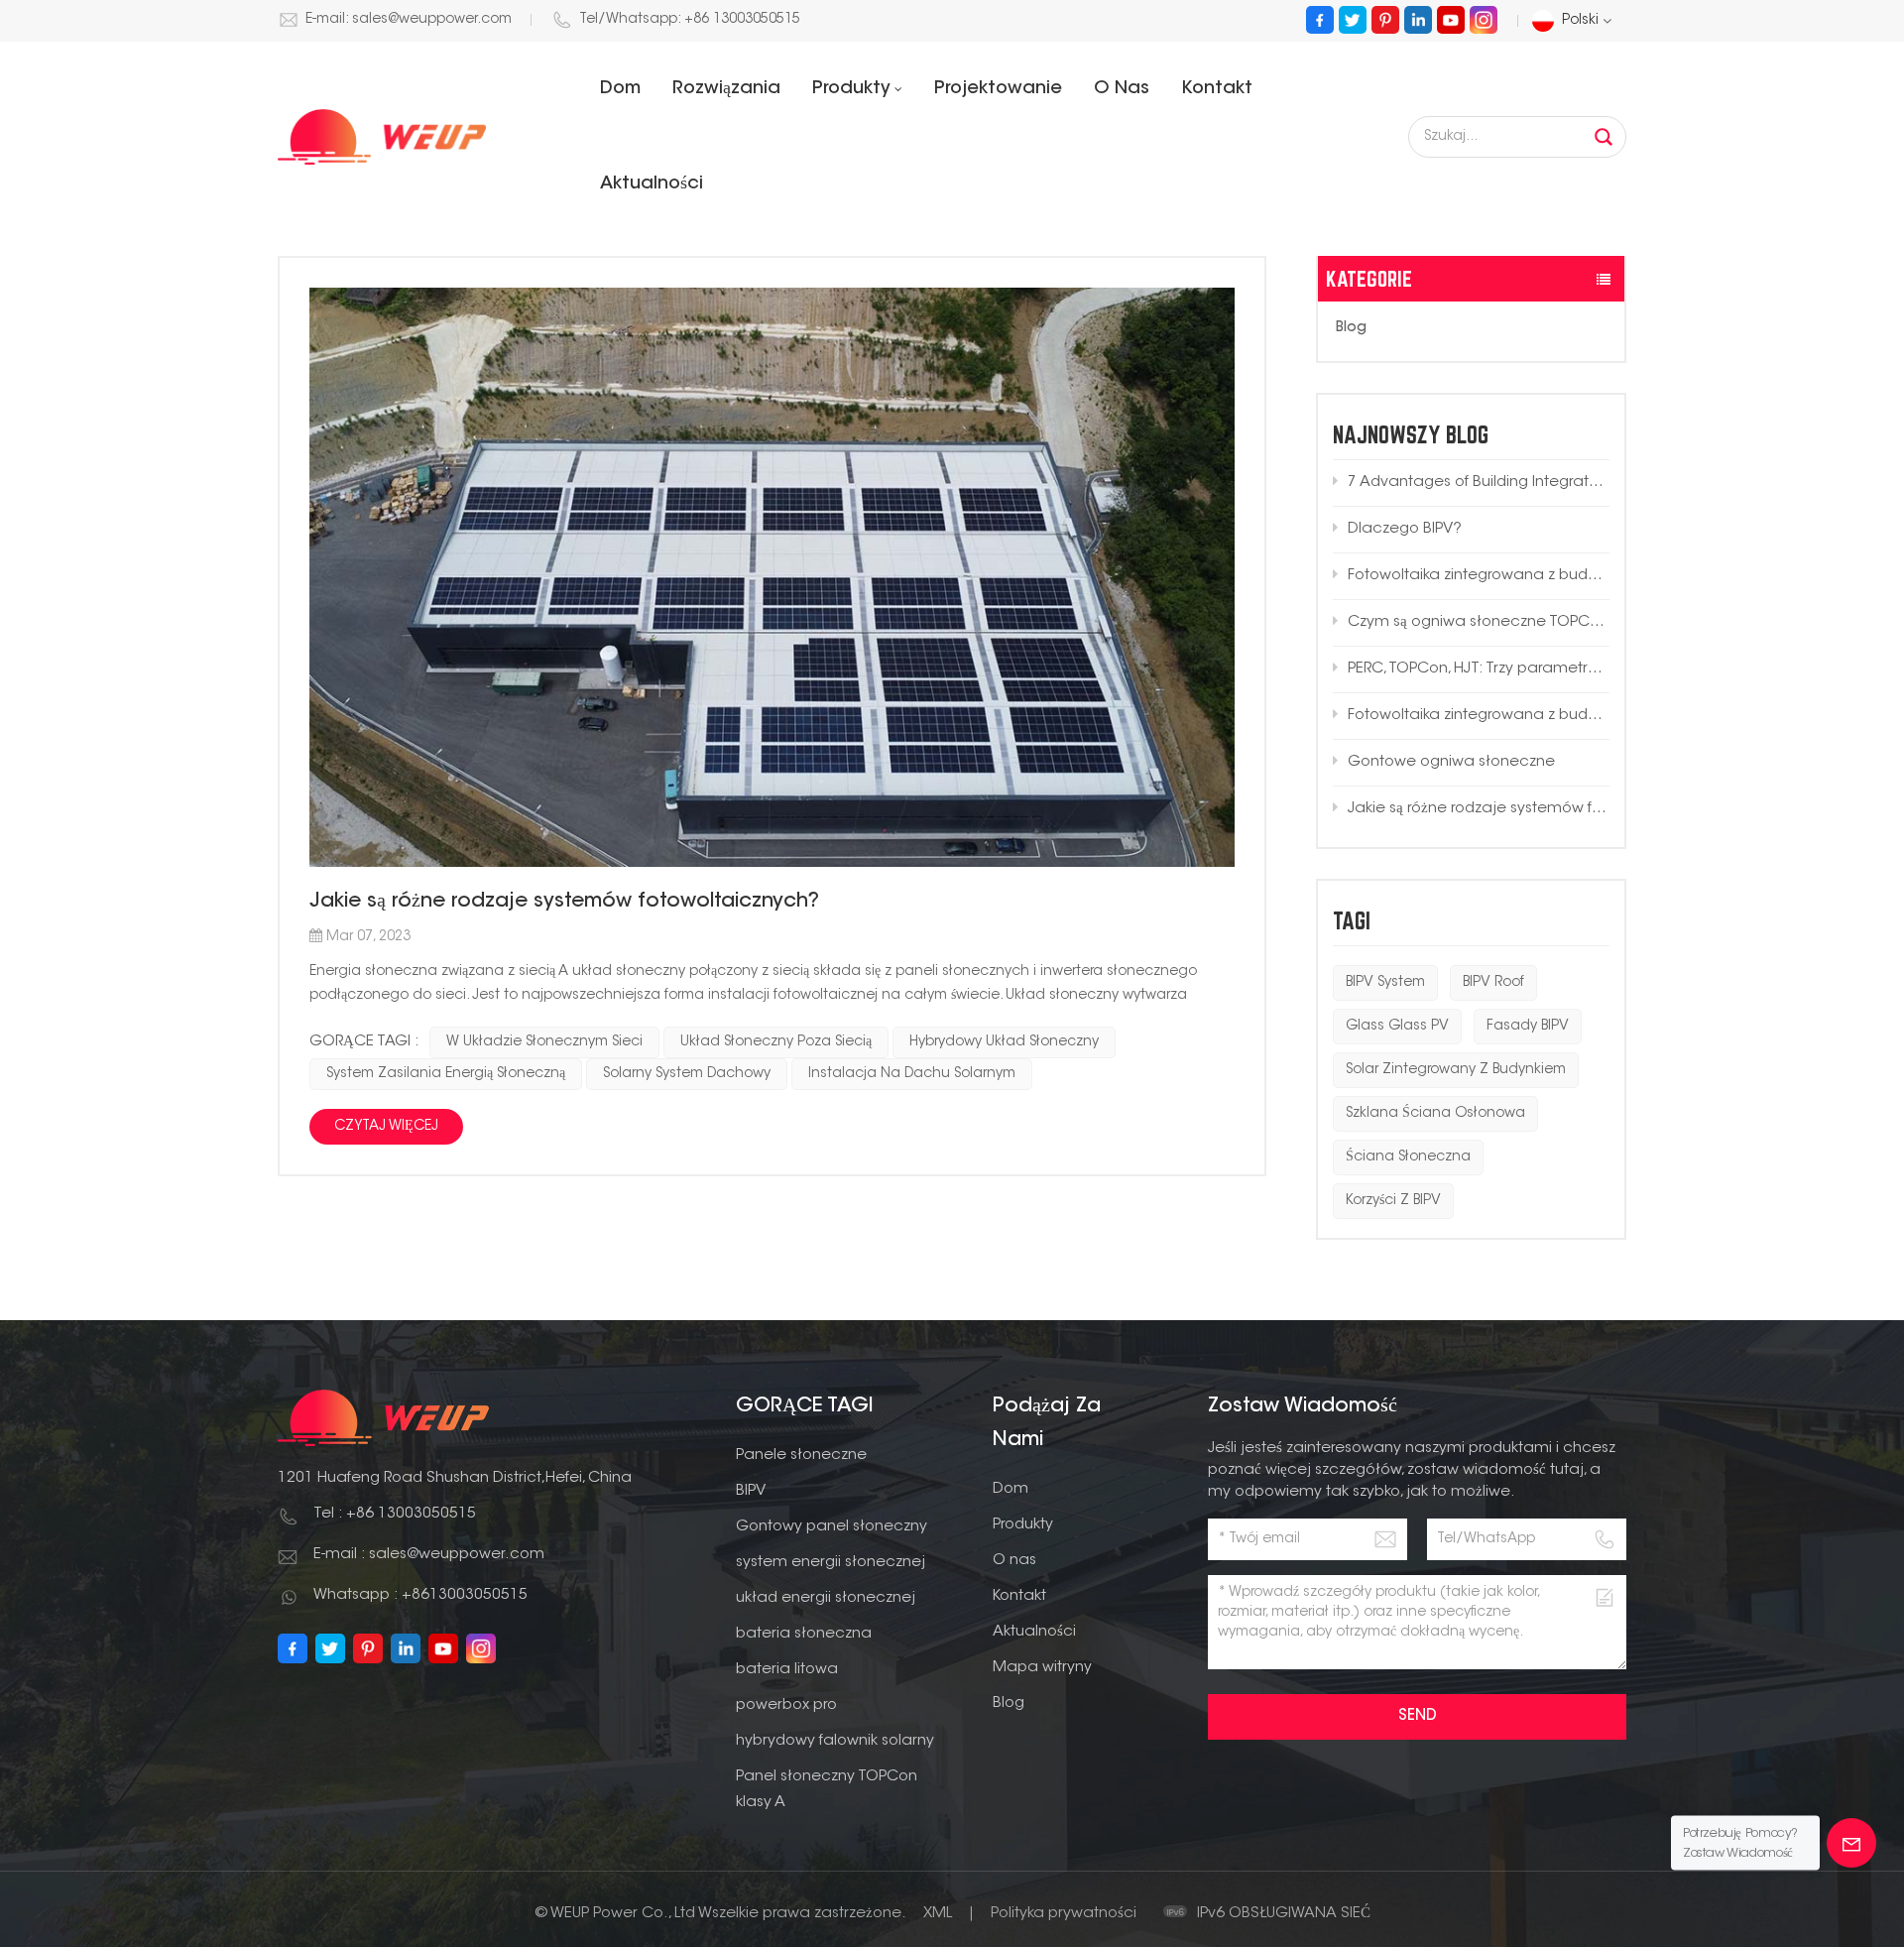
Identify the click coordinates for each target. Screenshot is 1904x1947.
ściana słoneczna (1408, 1157)
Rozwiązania (726, 89)
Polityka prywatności (1064, 1914)
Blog (1351, 328)
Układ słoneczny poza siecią (776, 1042)
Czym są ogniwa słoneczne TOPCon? (1479, 622)
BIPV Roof (1493, 983)
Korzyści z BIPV (1393, 1201)
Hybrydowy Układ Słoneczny (1004, 1042)
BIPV (751, 1491)
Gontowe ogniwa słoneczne (1451, 762)
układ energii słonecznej (826, 1598)
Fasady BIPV (1528, 1027)
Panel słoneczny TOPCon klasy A (827, 1790)
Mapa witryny (1042, 1668)
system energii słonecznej (831, 1563)
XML (938, 1914)
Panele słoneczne (801, 1456)
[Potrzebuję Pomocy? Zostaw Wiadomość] (1851, 1843)
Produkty (851, 89)
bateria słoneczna (804, 1634)
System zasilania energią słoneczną (446, 1074)
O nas (1122, 89)
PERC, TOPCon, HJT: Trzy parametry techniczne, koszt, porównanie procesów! (1479, 669)
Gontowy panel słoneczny (832, 1527)
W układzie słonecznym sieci (544, 1042)
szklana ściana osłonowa (1435, 1114)
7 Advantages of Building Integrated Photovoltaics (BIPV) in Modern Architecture (1479, 483)
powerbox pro (786, 1705)
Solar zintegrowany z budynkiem (1456, 1070)
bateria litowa (787, 1670)
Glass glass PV (1397, 1027)
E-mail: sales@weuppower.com (409, 20)
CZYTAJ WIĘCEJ (386, 1127)
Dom (620, 89)
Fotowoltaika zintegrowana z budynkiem (1479, 576)
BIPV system (1385, 983)
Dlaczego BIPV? (1405, 529)
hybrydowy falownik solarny (835, 1741)
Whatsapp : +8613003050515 (420, 1595)
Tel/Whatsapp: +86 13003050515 (690, 20)
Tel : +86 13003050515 (395, 1514)
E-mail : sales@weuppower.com (429, 1555)
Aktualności (652, 184)
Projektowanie (998, 89)
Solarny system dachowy (687, 1074)
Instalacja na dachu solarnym (912, 1074)
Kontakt (1217, 89)
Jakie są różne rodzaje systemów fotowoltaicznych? (1479, 809)
